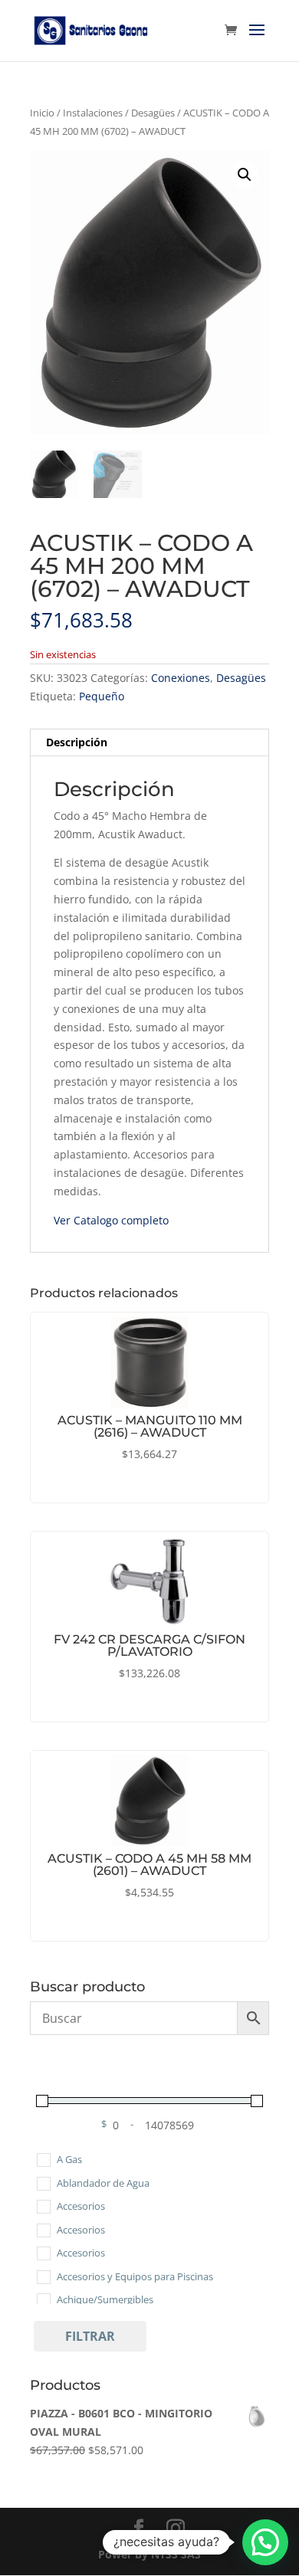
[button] (245, 175)
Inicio (42, 113)
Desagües (153, 113)
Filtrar (90, 2336)
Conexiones (181, 678)
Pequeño (102, 696)
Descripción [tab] (77, 742)
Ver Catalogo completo (111, 1220)
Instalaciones (93, 113)
